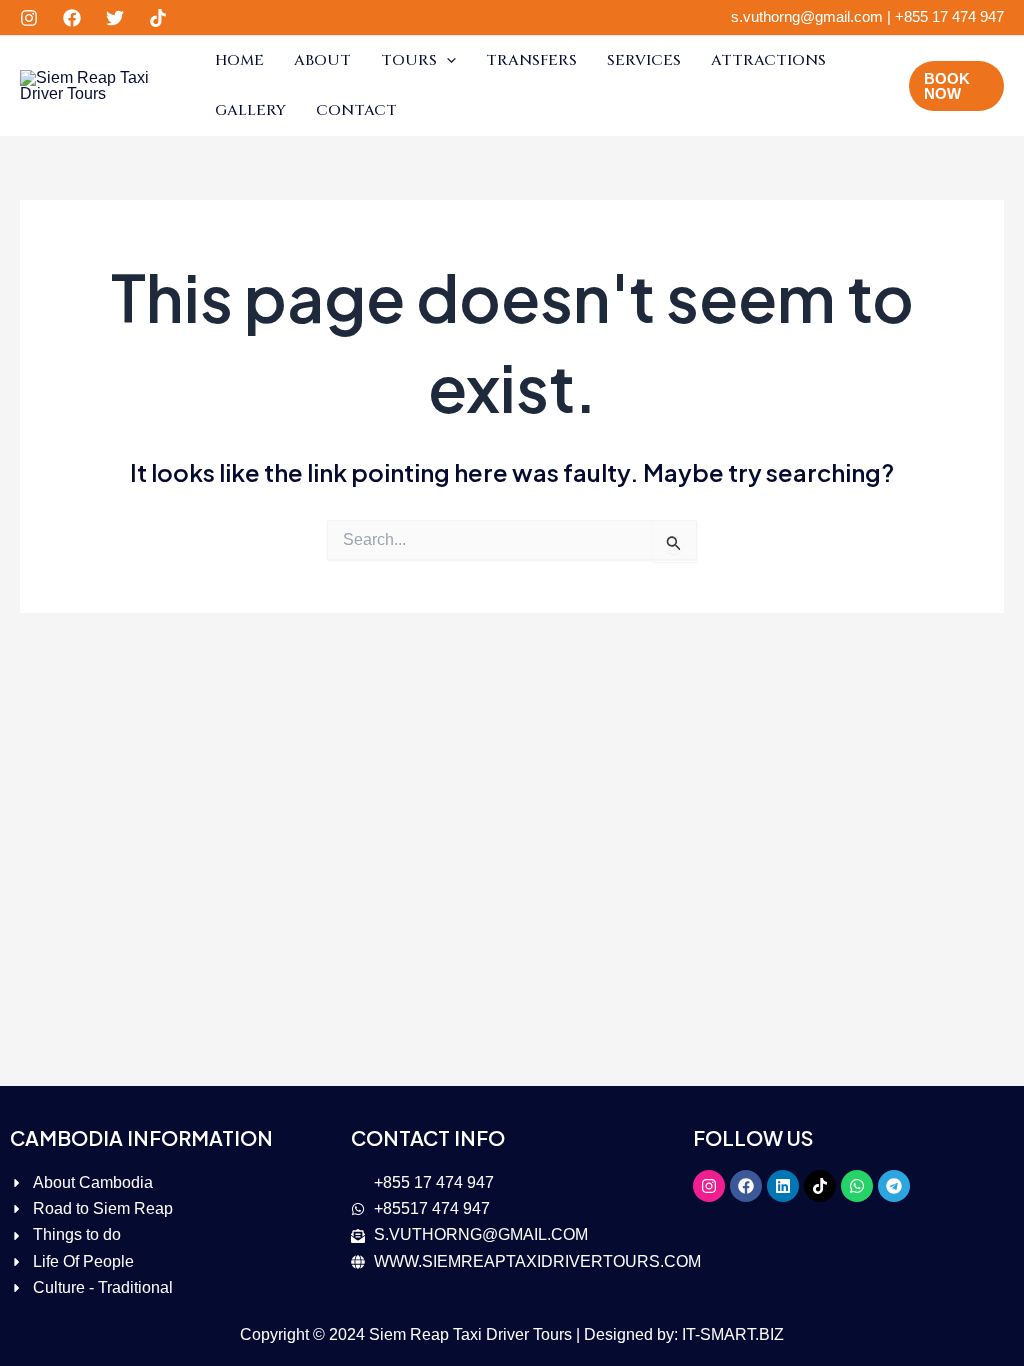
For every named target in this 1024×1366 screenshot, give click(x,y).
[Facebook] (72, 18)
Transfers (531, 60)
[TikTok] (158, 18)
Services (644, 60)
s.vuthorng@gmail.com (807, 16)
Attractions (768, 60)
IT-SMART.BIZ (733, 1334)
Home (239, 60)
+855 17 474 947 (949, 16)
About (322, 60)
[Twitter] (115, 18)
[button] (446, 61)
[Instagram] (29, 18)
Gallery (250, 110)
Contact (356, 110)
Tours (409, 60)
